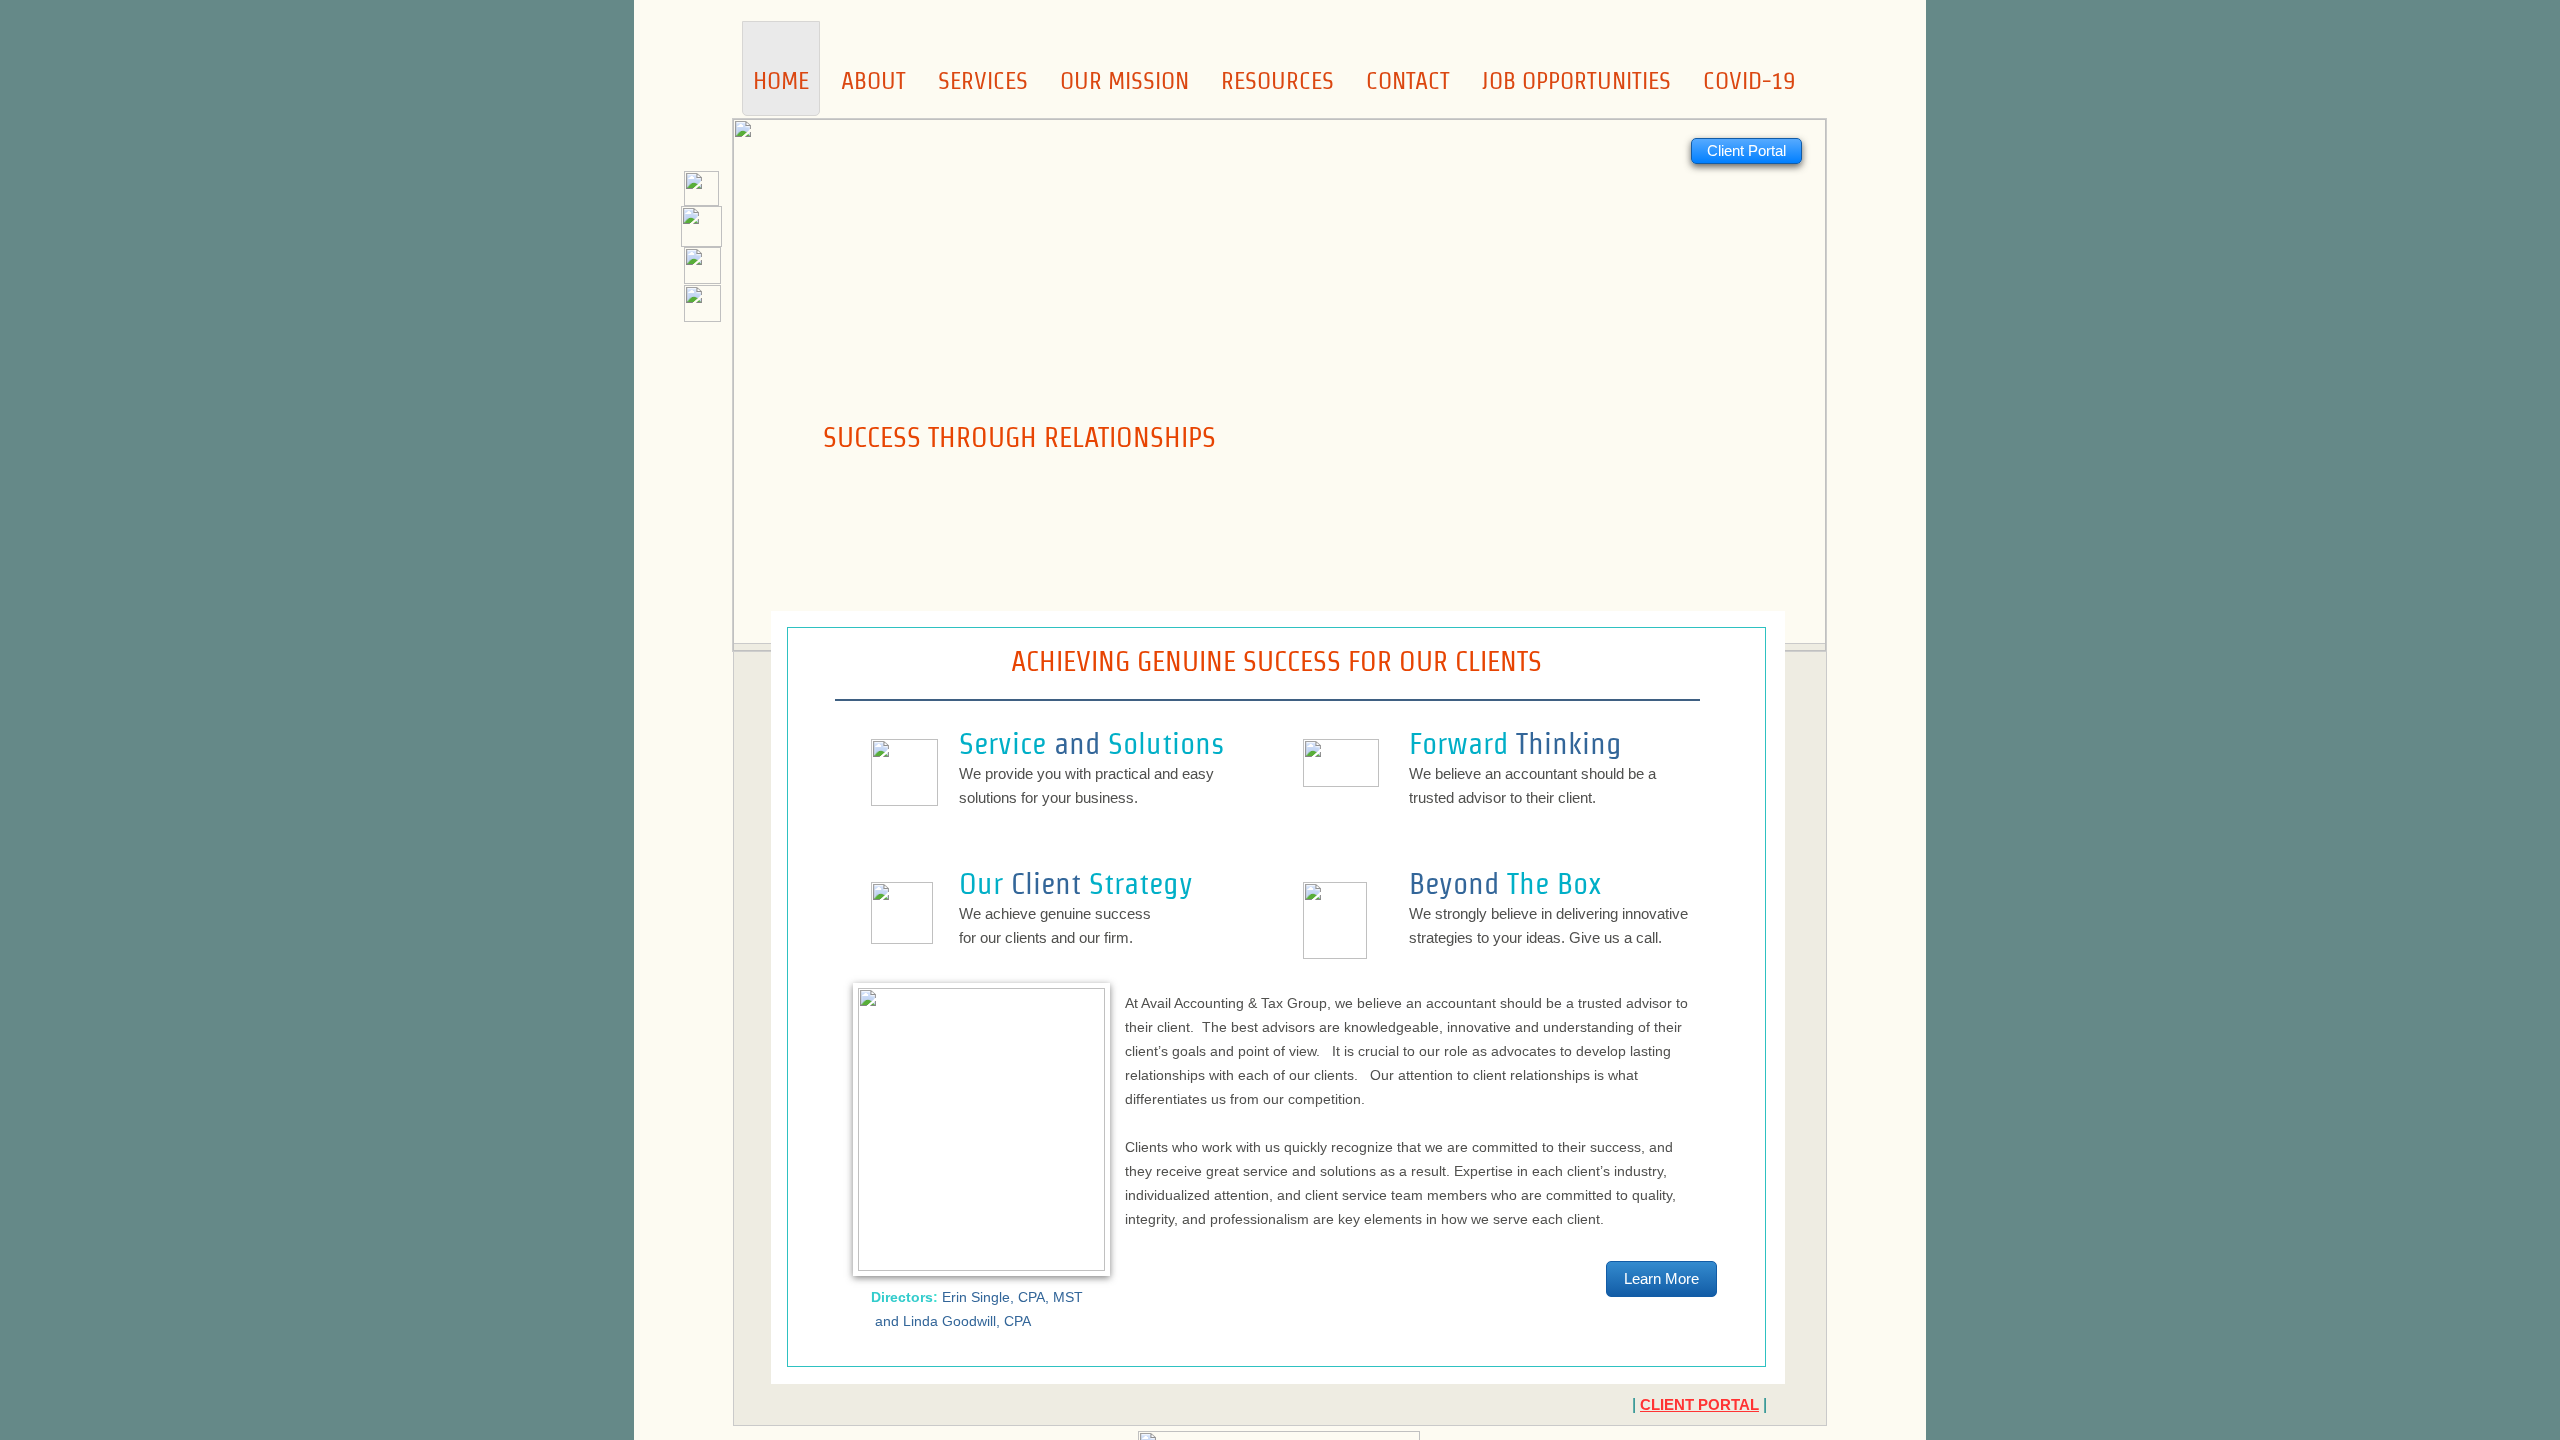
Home (781, 80)
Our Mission (1124, 80)
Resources (1277, 80)
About (873, 80)
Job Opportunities (1576, 80)
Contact (1408, 80)
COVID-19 (1749, 80)
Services (983, 80)
